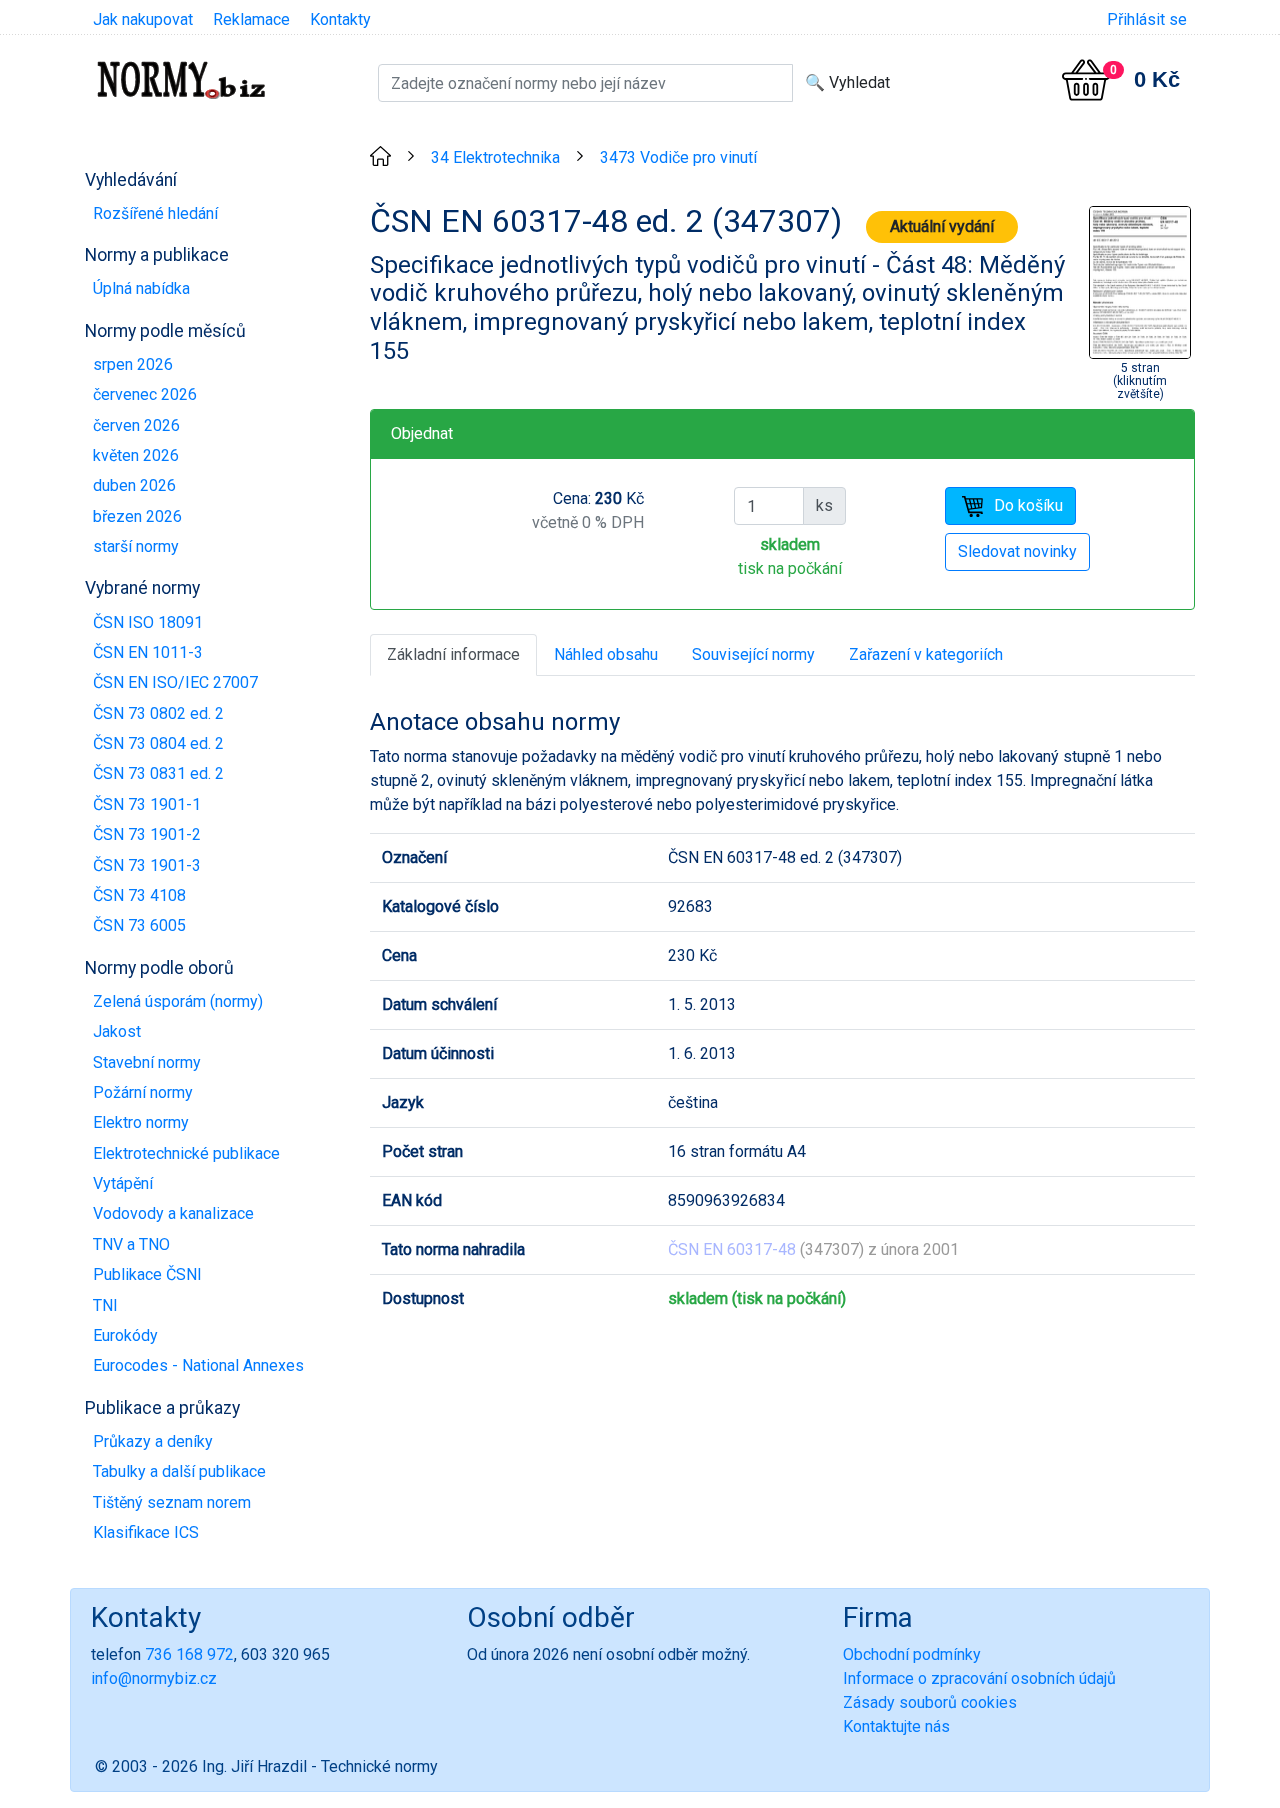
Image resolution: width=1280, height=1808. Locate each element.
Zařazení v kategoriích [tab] (926, 654)
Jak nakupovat (143, 19)
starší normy (136, 546)
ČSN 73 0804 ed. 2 (158, 743)
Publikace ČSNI (147, 1274)
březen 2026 (137, 516)
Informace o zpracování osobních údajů (979, 1678)
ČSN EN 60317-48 (732, 1249)
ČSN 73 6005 (139, 925)
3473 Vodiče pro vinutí (678, 157)
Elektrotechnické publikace (186, 1153)
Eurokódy (125, 1335)
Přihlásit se (1147, 19)
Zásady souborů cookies (930, 1702)
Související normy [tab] (753, 654)
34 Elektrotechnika (495, 157)
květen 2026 (136, 455)
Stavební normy (147, 1062)
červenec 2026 (145, 394)
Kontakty (340, 19)
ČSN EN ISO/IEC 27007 (175, 682)
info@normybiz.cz (154, 1678)
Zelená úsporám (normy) (178, 1001)
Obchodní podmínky (912, 1654)
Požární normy (143, 1092)
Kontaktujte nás (896, 1726)
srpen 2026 (133, 364)
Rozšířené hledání (155, 213)
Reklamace (251, 19)
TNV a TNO (131, 1244)
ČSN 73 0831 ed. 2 (158, 773)
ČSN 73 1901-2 (147, 834)
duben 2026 (134, 485)
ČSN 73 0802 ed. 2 (158, 713)
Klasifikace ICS (146, 1532)
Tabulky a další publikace (179, 1471)
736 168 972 (189, 1654)
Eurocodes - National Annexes (198, 1365)
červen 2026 (136, 425)
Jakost (117, 1031)
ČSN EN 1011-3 (148, 652)
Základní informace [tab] (453, 654)
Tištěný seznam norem (172, 1502)
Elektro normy (141, 1122)
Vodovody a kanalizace (173, 1213)
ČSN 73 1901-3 (147, 865)
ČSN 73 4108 (139, 895)
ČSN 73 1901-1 (147, 804)
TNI (105, 1305)
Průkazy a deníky (153, 1441)
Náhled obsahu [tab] (606, 654)
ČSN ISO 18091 (148, 622)
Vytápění (123, 1183)
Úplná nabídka (141, 288)
